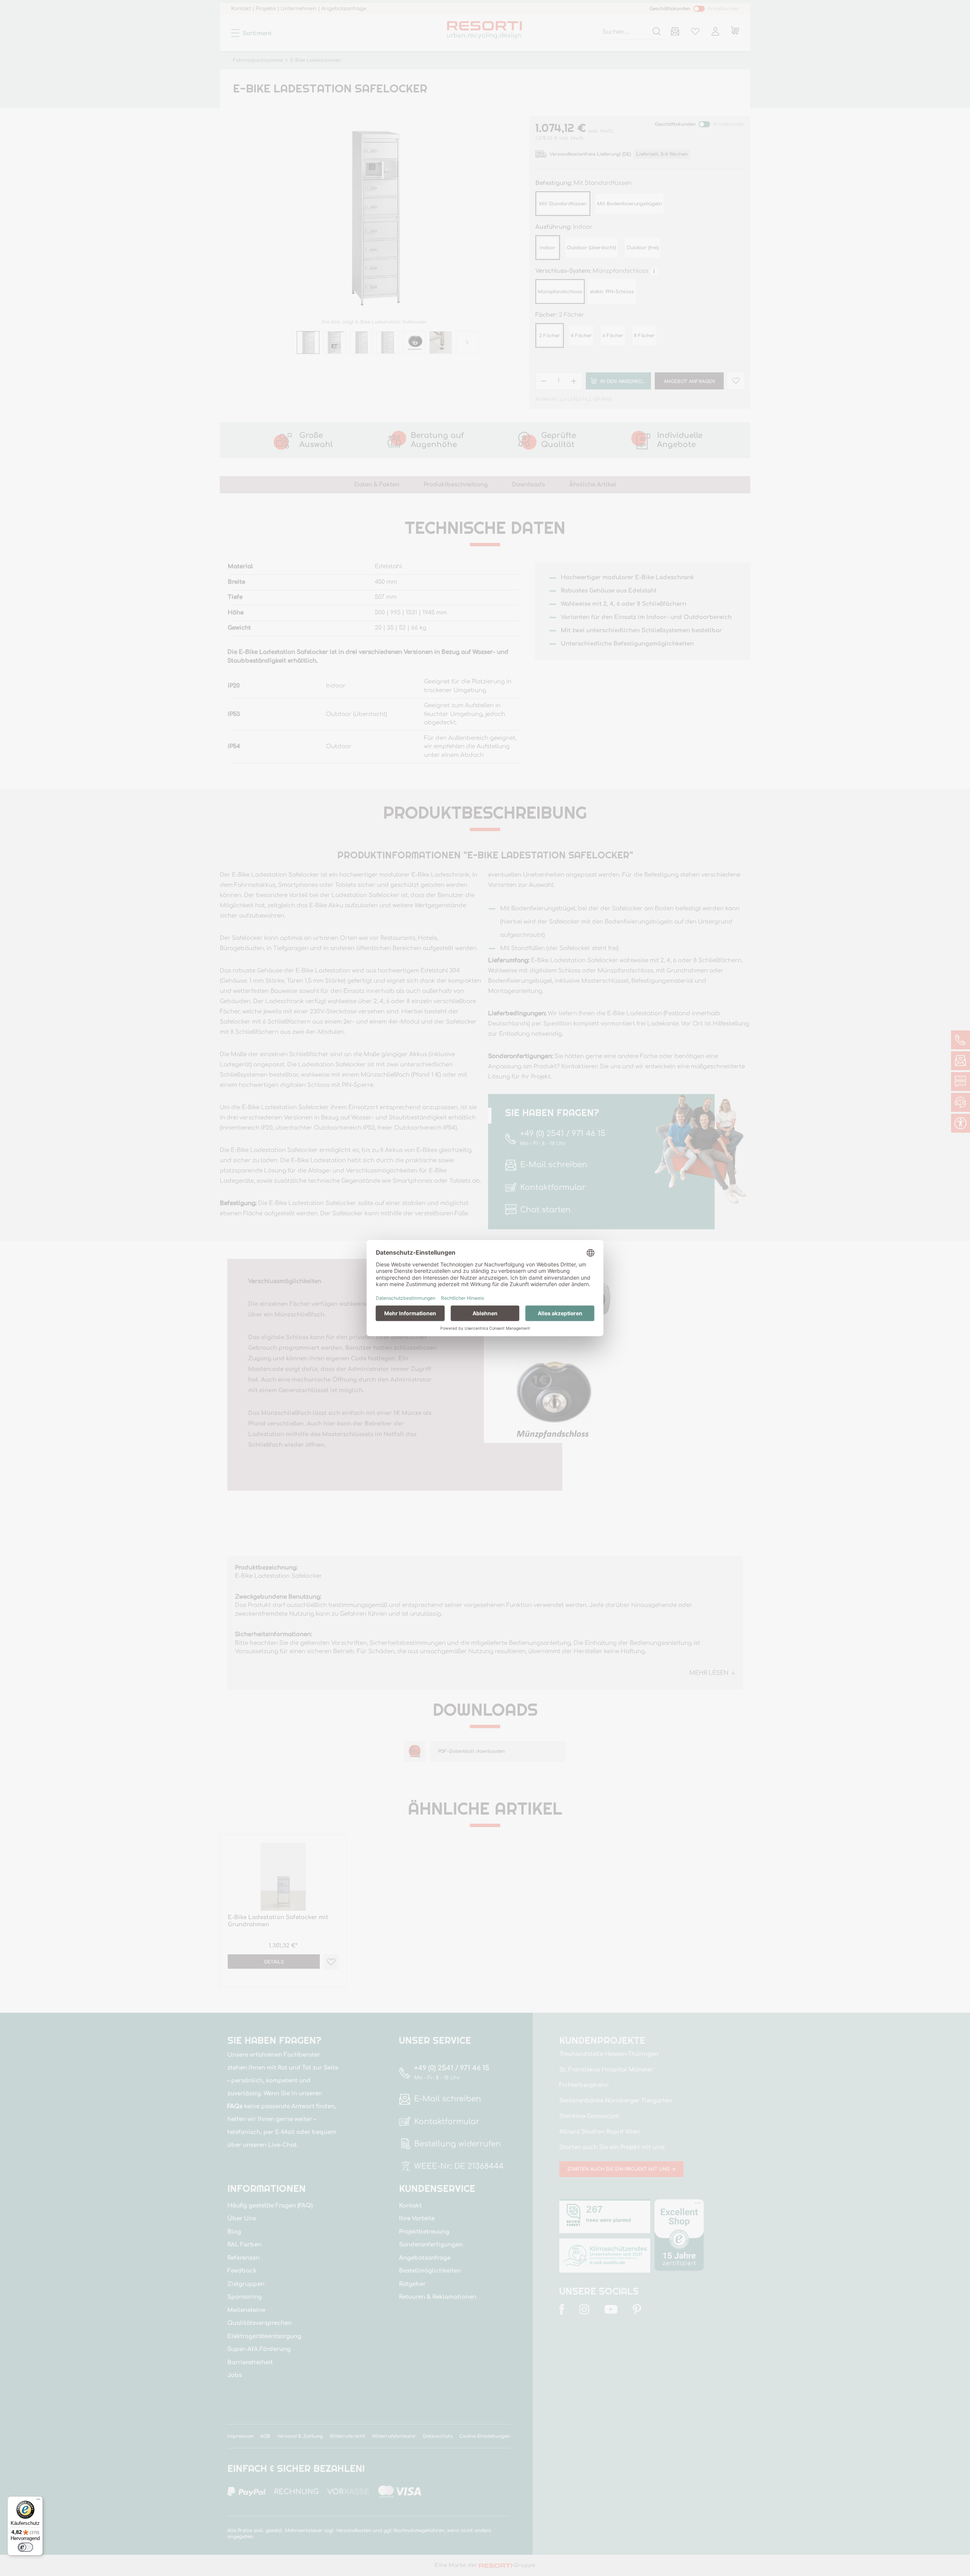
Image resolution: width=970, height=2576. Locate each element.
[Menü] (38, 2501)
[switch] (25, 2547)
